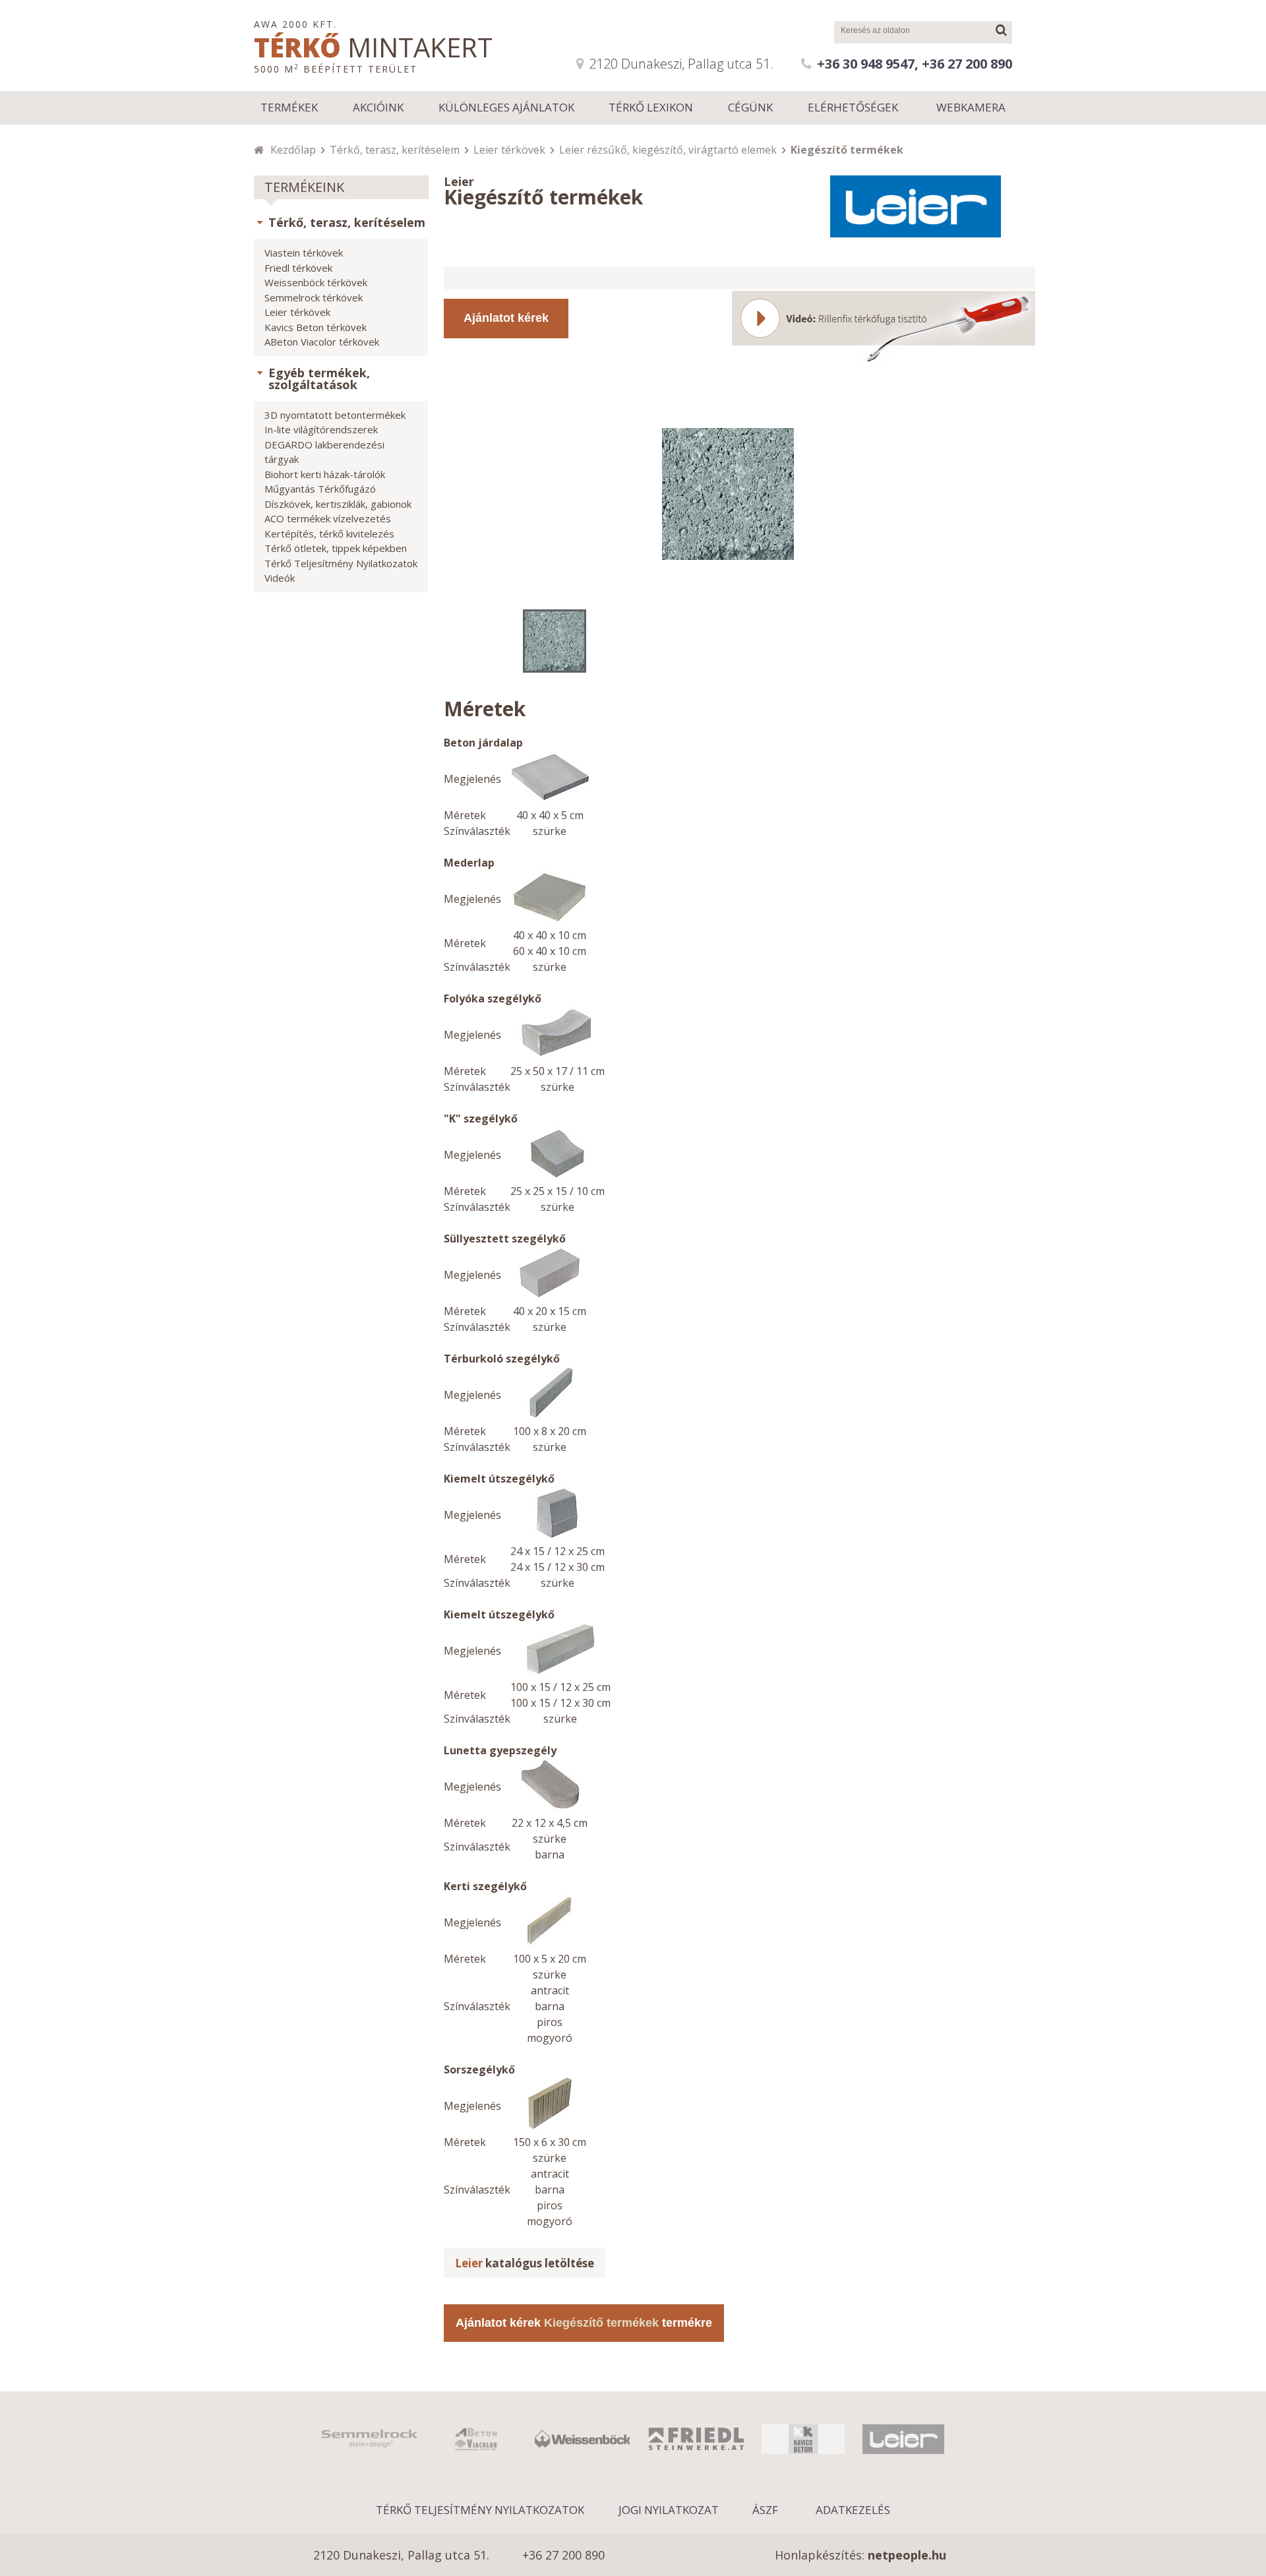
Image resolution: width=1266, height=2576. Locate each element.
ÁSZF (765, 2510)
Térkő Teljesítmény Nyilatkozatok (341, 563)
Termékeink (304, 187)
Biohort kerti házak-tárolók (325, 474)
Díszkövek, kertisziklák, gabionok (338, 504)
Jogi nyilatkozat (669, 2510)
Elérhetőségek (853, 107)
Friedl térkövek (298, 268)
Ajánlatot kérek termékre (584, 2323)
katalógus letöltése (525, 2263)
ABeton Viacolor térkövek (322, 342)
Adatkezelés (853, 2510)
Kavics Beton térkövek (316, 327)
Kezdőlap (293, 150)
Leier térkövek (509, 150)
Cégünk (750, 107)
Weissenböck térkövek (316, 282)
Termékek (289, 107)
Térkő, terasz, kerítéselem (395, 150)
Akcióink (378, 107)
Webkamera (971, 107)
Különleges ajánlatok (506, 107)
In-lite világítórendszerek (321, 429)
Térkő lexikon (651, 107)
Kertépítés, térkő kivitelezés (329, 534)
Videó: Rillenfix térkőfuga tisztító (884, 329)
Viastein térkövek (304, 253)
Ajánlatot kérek (506, 318)
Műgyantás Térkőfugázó (320, 489)
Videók (280, 578)
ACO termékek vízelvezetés (328, 518)
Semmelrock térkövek (314, 297)
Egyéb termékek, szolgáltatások (319, 379)
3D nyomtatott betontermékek (335, 415)
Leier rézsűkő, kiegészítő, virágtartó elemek (668, 150)
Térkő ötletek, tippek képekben (336, 548)
